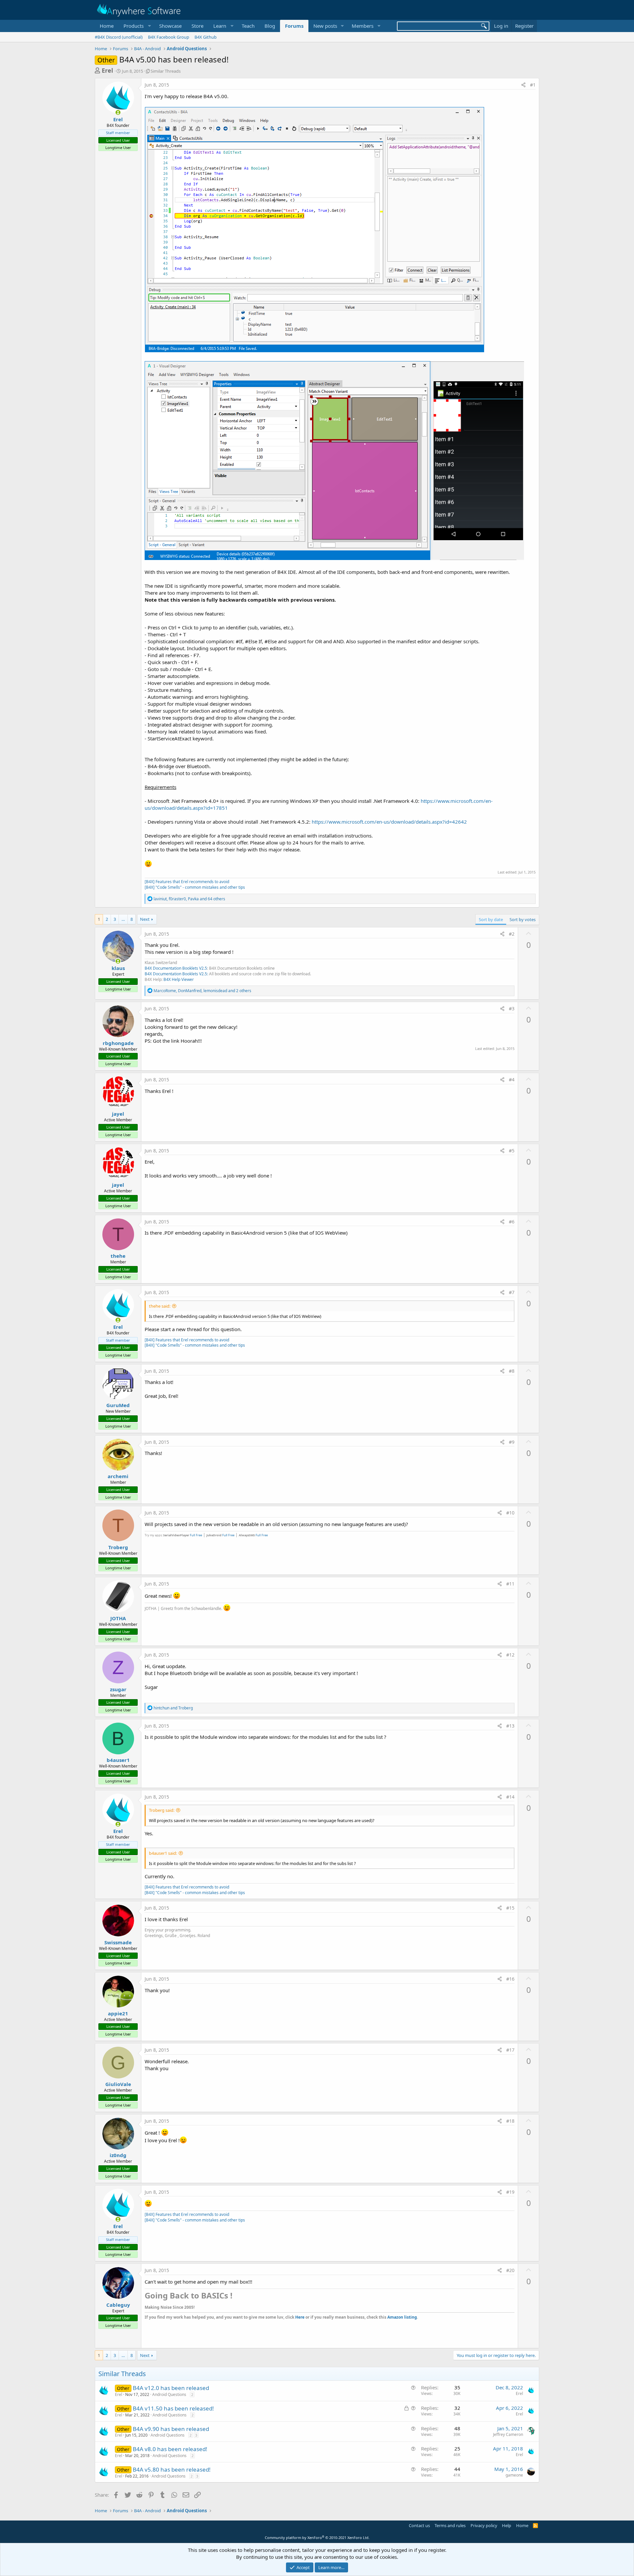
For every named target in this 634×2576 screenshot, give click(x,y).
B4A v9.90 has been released (171, 2429)
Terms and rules (450, 2525)
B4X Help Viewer (179, 979)
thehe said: (160, 1306)
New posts (325, 26)
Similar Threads (166, 71)
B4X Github (206, 37)
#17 (510, 2050)
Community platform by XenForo (317, 2538)
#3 (512, 1008)
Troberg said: (162, 1810)
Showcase (170, 26)
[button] (136, 26)
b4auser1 (118, 1760)
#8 (512, 1371)
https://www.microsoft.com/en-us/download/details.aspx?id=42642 (389, 822)
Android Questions (169, 2394)
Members (363, 26)
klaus (118, 968)
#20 (510, 2270)
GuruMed (118, 1405)
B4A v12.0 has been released (171, 2388)
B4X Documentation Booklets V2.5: (176, 974)
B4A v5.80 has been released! (172, 2469)
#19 (510, 2192)
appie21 (118, 2013)
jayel (118, 1114)
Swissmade (118, 1942)
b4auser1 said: (163, 1853)
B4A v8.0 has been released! (170, 2449)
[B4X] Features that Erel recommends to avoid (187, 882)
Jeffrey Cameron (508, 2434)
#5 (512, 1151)
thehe (118, 1256)
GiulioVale (118, 2084)
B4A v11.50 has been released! (173, 2408)
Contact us (419, 2525)
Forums (294, 26)
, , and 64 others (189, 899)
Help (507, 2525)
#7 (512, 1292)
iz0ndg (118, 2155)
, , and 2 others (202, 991)
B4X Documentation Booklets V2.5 (176, 968)
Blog (270, 26)
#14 (510, 1797)
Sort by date (491, 919)
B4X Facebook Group (169, 37)
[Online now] (118, 112)
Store (197, 26)
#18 (510, 2121)
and (173, 1708)
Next (145, 919)
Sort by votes (523, 919)
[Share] (523, 85)
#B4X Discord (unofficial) (119, 37)
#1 (533, 85)
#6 (512, 1222)
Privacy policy (484, 2525)
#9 (512, 1442)
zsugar (118, 1689)
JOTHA (118, 1618)
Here (300, 2317)
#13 (510, 1726)
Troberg (118, 1547)
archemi (118, 1476)
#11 (510, 1584)
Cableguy (118, 2305)
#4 (512, 1080)
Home (107, 26)
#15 (510, 1908)
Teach (248, 26)
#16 (510, 1979)
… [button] (123, 919)
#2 (512, 934)
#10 (510, 1513)
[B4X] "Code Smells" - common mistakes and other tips (195, 887)
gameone (514, 2475)
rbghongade (118, 1043)
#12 (510, 1655)
